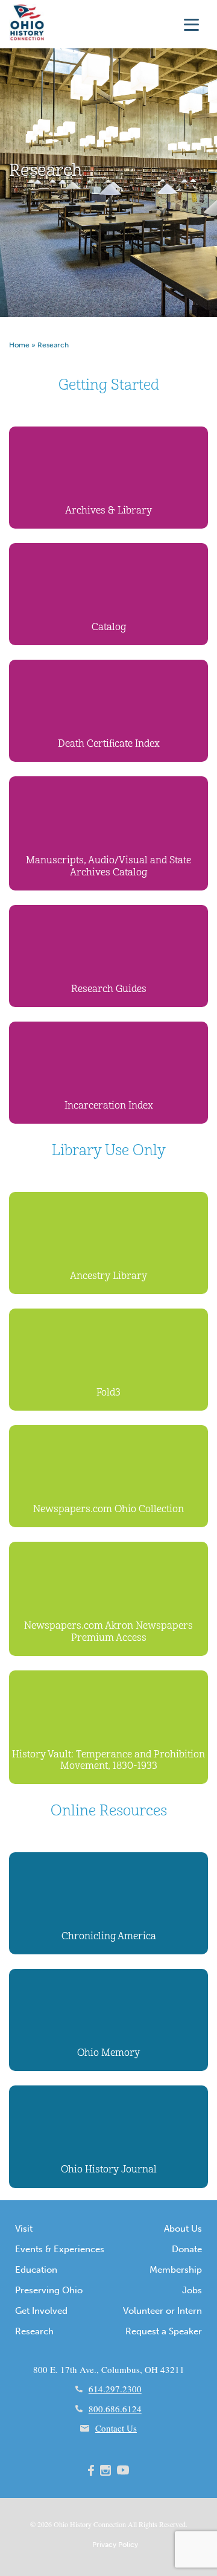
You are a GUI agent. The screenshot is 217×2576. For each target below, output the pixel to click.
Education (36, 2270)
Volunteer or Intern (162, 2311)
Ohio (61, 2524)
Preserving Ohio (49, 2290)
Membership (176, 2270)
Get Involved (41, 2311)
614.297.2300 (115, 2389)
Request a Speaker (164, 2331)
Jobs (192, 2290)
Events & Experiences (60, 2249)
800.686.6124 (115, 2409)
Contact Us (116, 2428)
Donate (187, 2249)
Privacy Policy (115, 2545)
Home (19, 345)
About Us (183, 2229)
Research (34, 2331)
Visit (24, 2229)
